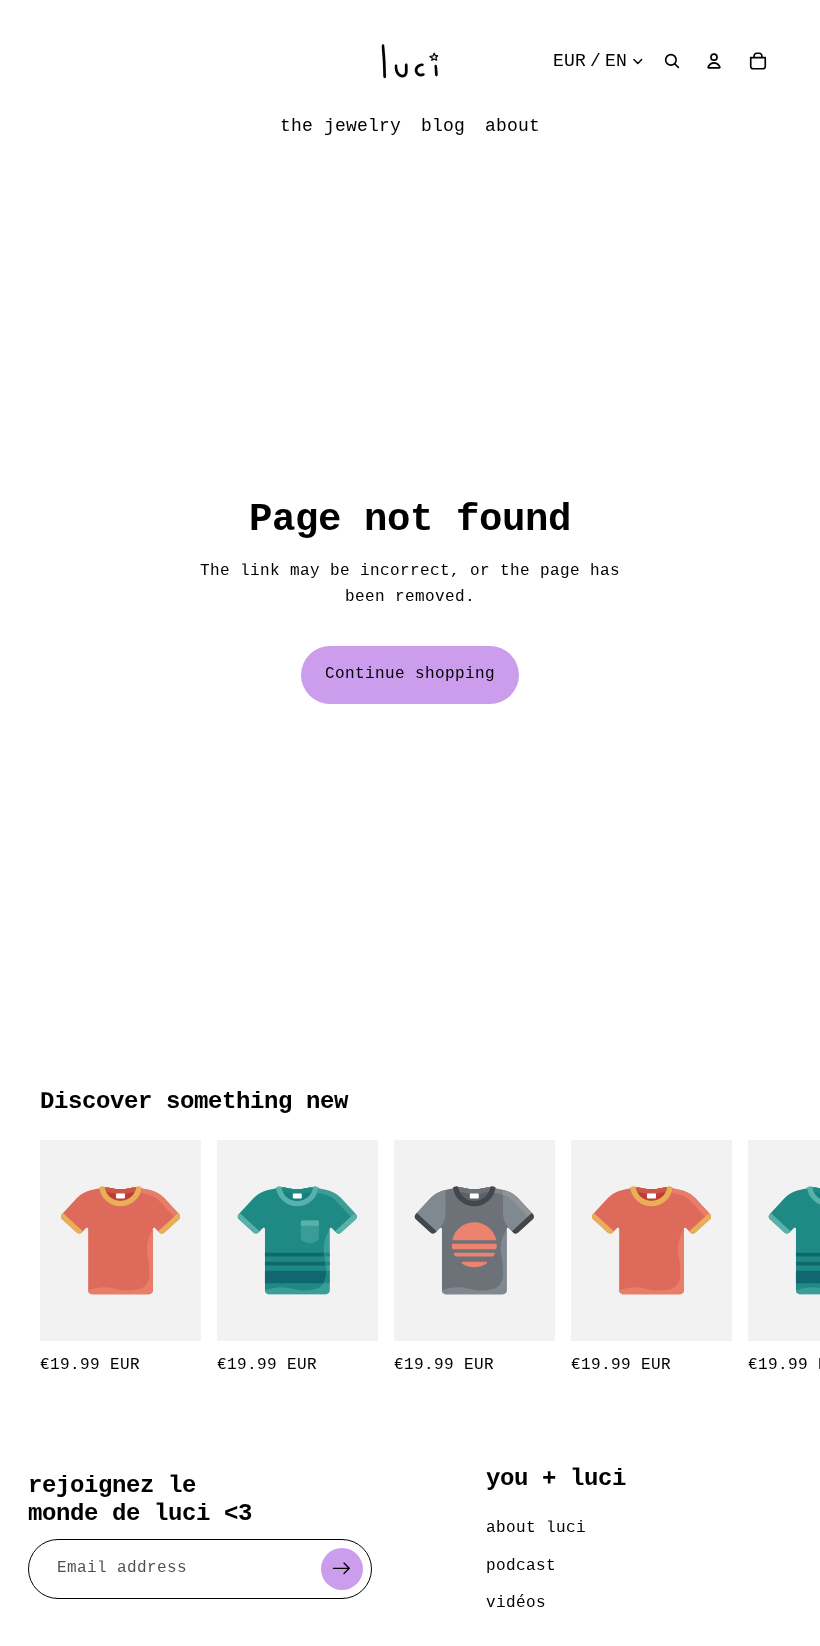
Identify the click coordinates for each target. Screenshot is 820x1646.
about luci (536, 1528)
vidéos (516, 1603)
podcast (521, 1566)
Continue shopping (410, 674)
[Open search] (672, 61)
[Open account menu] (714, 61)
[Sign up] (342, 1569)
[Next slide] (758, 1259)
